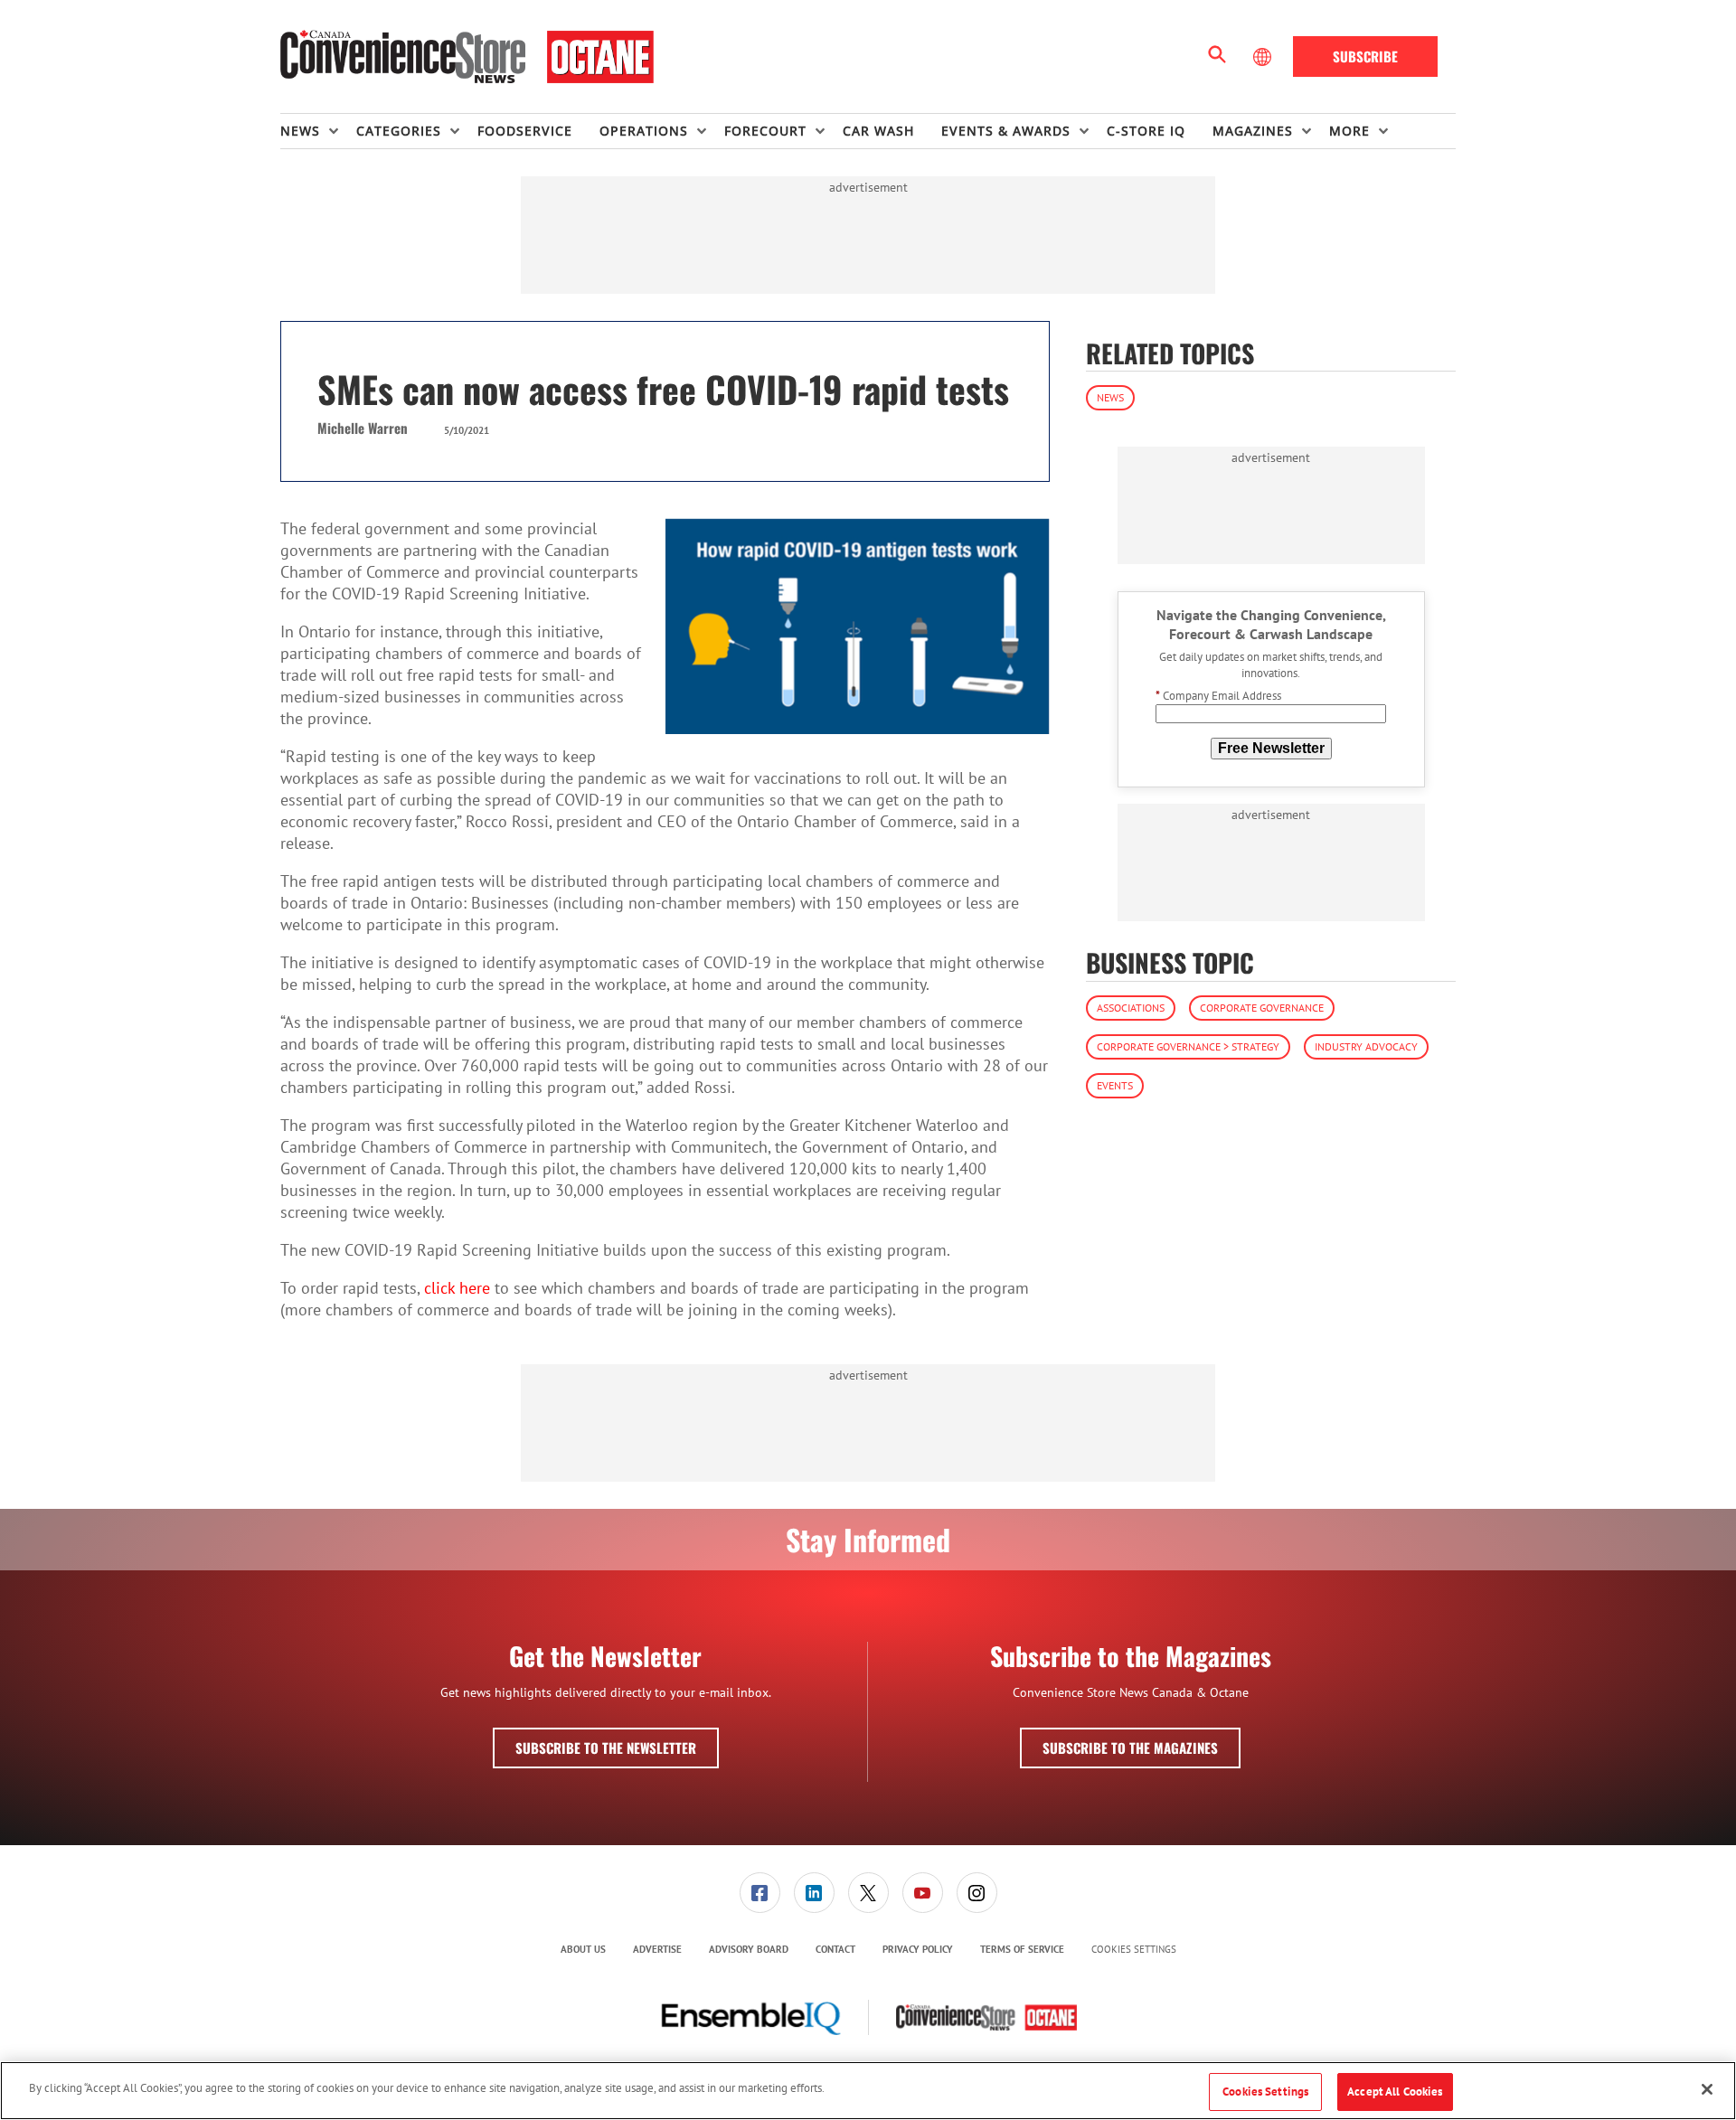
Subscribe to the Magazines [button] (1130, 1748)
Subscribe (1365, 56)
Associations (1131, 1008)
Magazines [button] (1253, 131)
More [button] (1349, 131)
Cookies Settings (1134, 1950)
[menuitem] (318, 131)
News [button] (300, 131)
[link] (760, 1893)
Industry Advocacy (1366, 1046)
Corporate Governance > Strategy (1188, 1046)
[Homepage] (467, 57)
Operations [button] (644, 131)
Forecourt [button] (765, 131)
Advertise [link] (657, 1949)
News (1110, 397)
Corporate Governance (1262, 1008)
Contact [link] (835, 1949)
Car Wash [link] (878, 131)
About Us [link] (583, 1949)
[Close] (1707, 2089)
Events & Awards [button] (1006, 131)
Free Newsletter (1271, 748)
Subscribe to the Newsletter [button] (606, 1748)
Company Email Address (1218, 697)
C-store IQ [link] (1146, 131)
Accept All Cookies (1395, 2092)
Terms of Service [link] (1022, 1949)
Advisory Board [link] (749, 1949)
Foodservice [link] (525, 131)
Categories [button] (399, 131)
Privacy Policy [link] (918, 1949)
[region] (868, 2091)
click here (457, 1288)
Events (1115, 1085)
